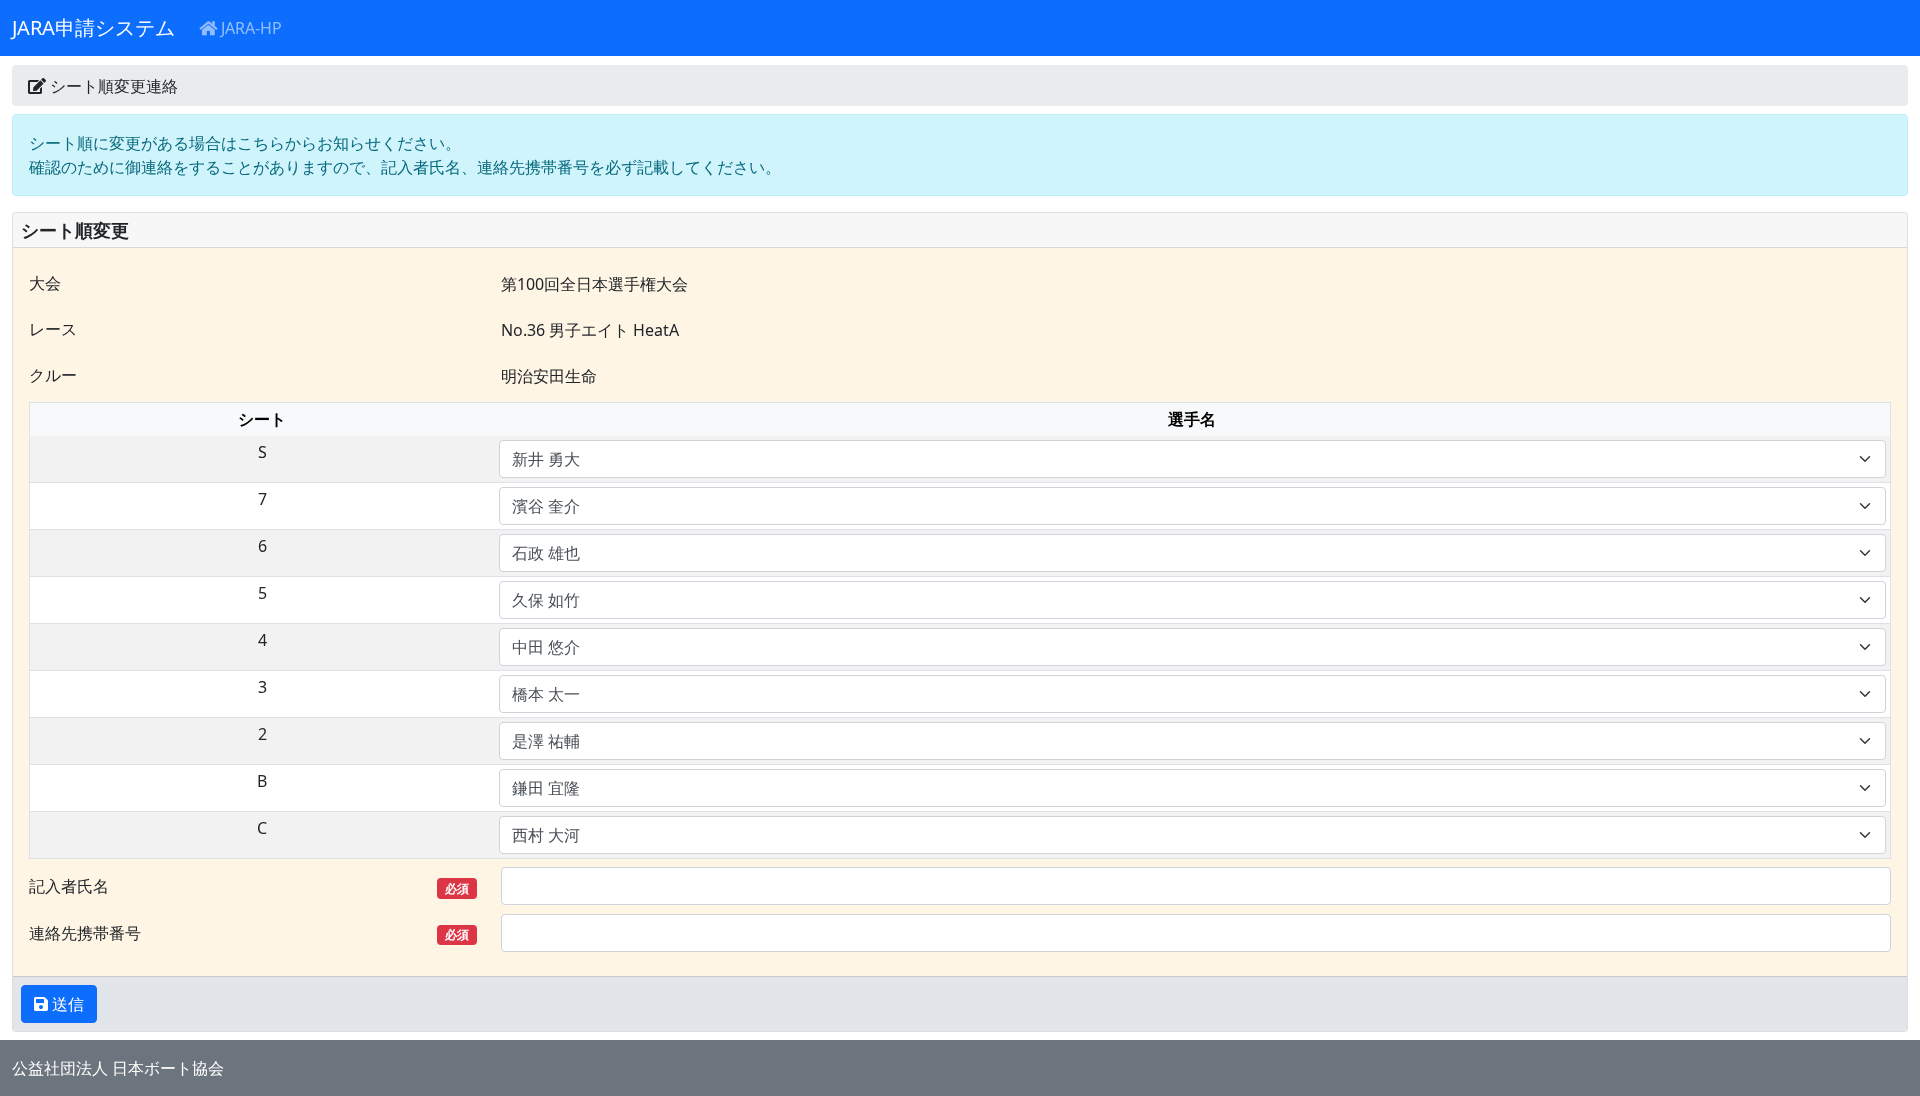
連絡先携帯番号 (249, 933)
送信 (66, 1004)
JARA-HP (249, 28)
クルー (53, 375)
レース (53, 329)
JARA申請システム (93, 27)
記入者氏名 (249, 886)
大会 (45, 283)
